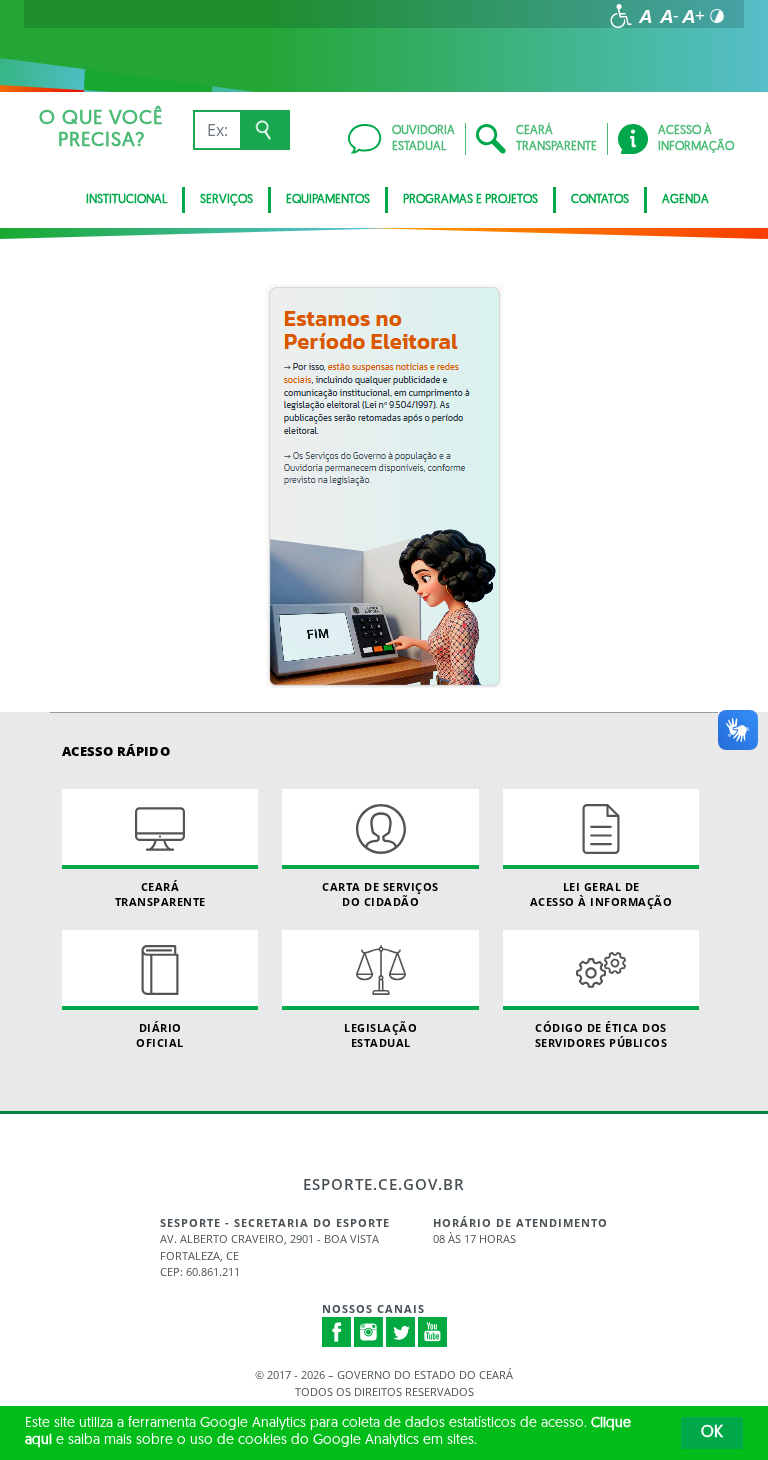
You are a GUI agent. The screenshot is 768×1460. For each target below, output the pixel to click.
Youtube (433, 1332)
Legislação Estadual (380, 1035)
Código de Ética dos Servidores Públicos (601, 1035)
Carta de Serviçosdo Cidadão (380, 894)
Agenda (685, 200)
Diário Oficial (160, 1035)
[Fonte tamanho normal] (645, 16)
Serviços (226, 200)
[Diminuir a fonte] (669, 16)
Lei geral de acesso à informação (601, 894)
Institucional (126, 200)
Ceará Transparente (160, 894)
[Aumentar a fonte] (693, 16)
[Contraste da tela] (717, 16)
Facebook (337, 1332)
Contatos (600, 200)
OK (712, 1433)
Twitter (401, 1332)
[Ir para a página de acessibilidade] (621, 16)
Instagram (369, 1332)
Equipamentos (328, 200)
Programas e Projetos (470, 200)
